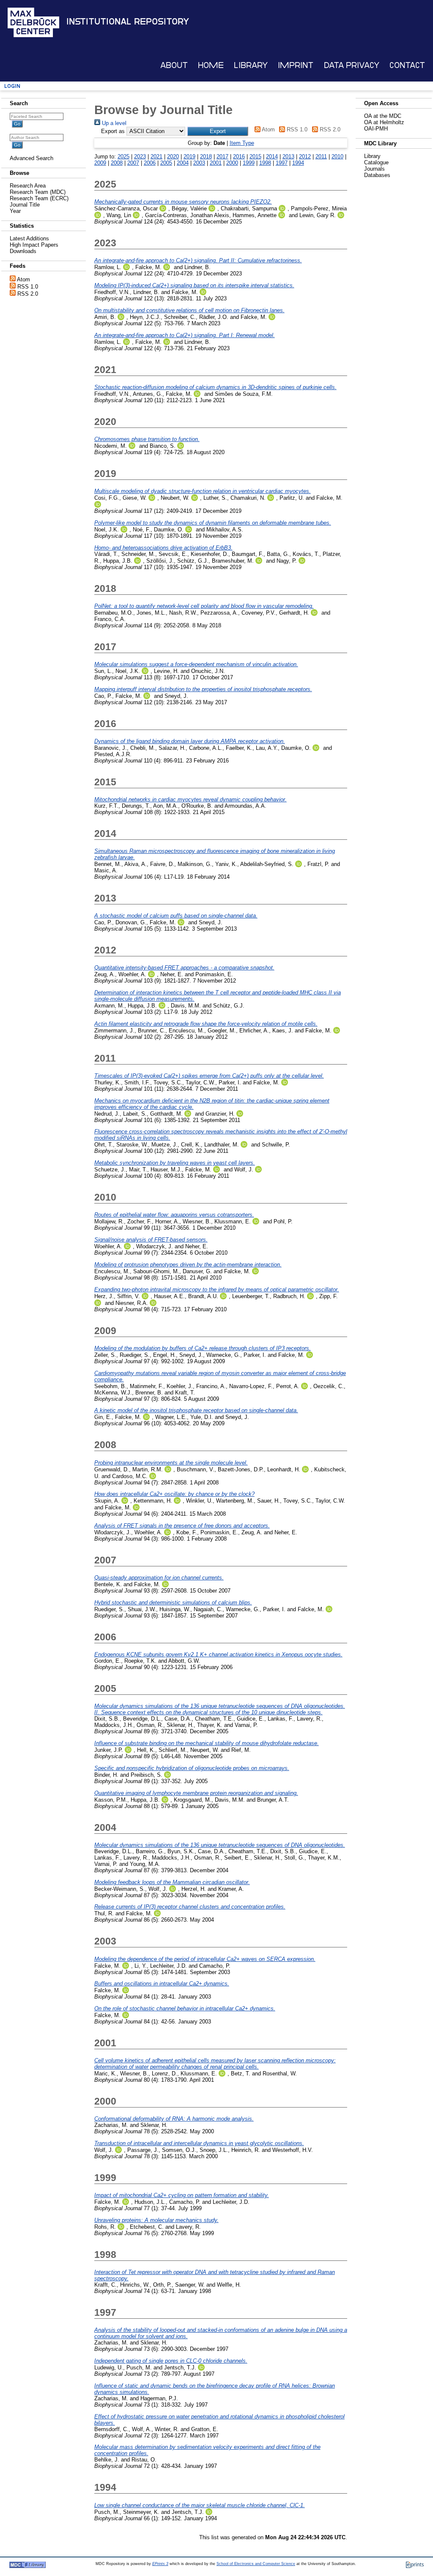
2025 (123, 157)
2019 (189, 157)
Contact (407, 65)
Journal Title (25, 205)
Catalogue (376, 162)
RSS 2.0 (28, 294)
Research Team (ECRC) (39, 198)
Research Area (28, 186)
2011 (321, 157)
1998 (265, 163)
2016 (239, 157)
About (174, 65)
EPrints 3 (160, 2564)
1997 (282, 163)
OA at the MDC (383, 116)
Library (251, 65)
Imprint (296, 65)
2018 (206, 157)
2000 (232, 163)
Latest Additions (29, 238)
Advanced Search (32, 158)
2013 (288, 157)
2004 (183, 163)
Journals (374, 169)
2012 (305, 157)
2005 (166, 163)
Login (12, 86)
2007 (133, 163)
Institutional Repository (128, 22)
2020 (173, 157)
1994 (298, 163)
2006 (150, 163)
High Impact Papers (34, 245)
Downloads (23, 251)
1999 (249, 163)
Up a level (113, 123)
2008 (117, 163)
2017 (222, 157)
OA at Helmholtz (384, 122)
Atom (23, 279)
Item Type (242, 143)
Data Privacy (352, 65)
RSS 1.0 (28, 287)
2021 (156, 157)
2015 (255, 157)
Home (211, 65)
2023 (140, 157)
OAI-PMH (376, 129)
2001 (216, 163)
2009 (100, 163)
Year (15, 211)
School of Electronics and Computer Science (256, 2564)
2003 (199, 163)
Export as (113, 131)
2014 (272, 157)
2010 (337, 157)
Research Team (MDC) (38, 192)
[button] (218, 131)
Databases (377, 175)
